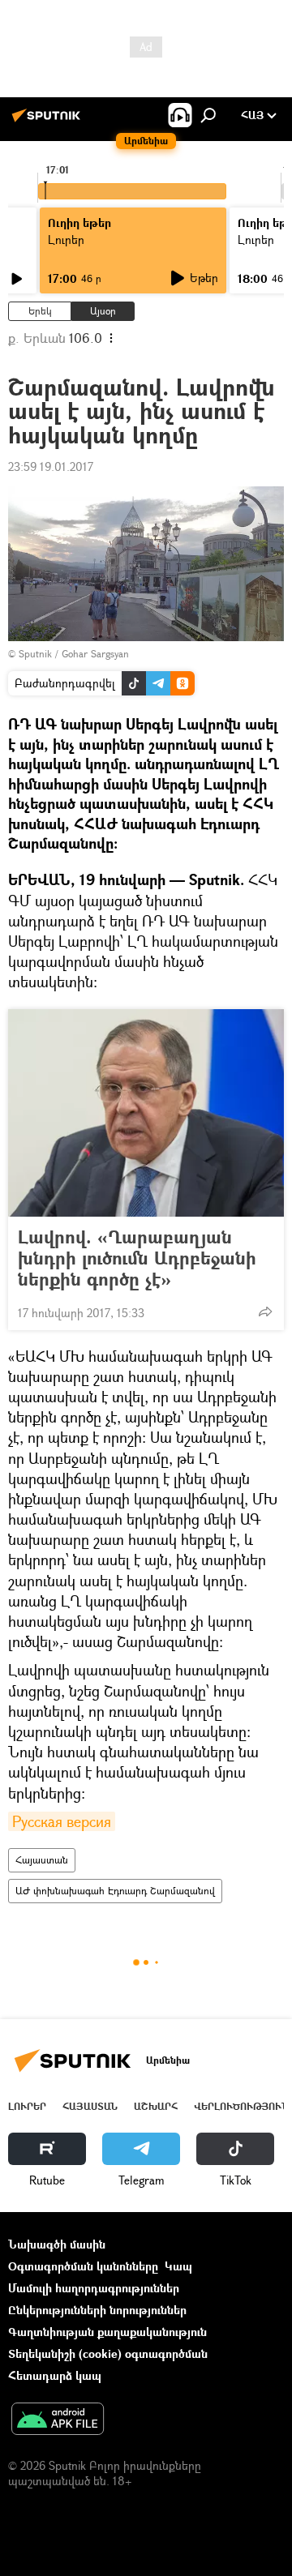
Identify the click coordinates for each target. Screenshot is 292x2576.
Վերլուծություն (241, 2106)
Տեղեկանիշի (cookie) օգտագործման (108, 2353)
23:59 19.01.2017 (51, 466)
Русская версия (62, 1821)
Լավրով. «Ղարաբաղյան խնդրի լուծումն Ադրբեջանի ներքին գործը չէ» (137, 1258)
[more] (265, 1312)
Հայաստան (42, 1860)
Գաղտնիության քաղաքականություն (107, 2332)
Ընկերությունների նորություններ (97, 2310)
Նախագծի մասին (57, 2244)
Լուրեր (27, 2106)
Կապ (178, 2266)
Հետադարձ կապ (55, 2375)
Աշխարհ (156, 2106)
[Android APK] (58, 2420)
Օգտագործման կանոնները (83, 2266)
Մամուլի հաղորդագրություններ (94, 2288)
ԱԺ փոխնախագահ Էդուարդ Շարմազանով (115, 1891)
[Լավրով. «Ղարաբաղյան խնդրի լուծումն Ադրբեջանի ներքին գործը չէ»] (146, 1113)
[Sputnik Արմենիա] (49, 121)
